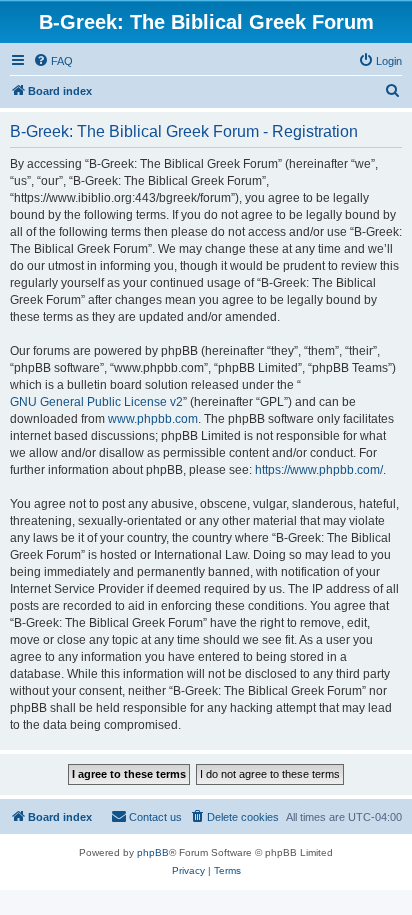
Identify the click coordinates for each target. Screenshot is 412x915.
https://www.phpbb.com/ (319, 470)
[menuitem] (53, 61)
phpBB (153, 852)
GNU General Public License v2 (96, 402)
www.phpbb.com (153, 419)
